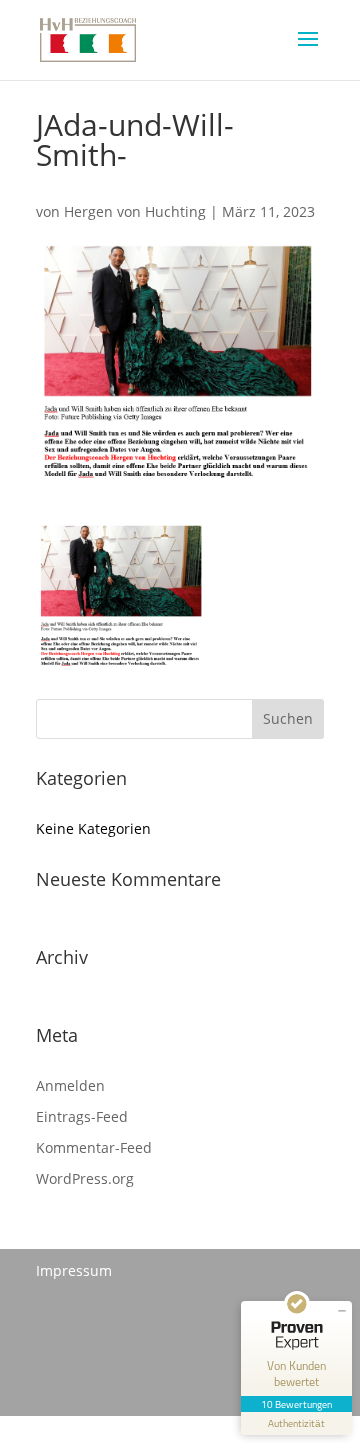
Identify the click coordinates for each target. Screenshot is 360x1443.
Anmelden (70, 1085)
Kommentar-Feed (94, 1147)
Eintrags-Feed (82, 1116)
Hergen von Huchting (135, 211)
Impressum (74, 1270)
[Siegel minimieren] (342, 1311)
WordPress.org (85, 1178)
